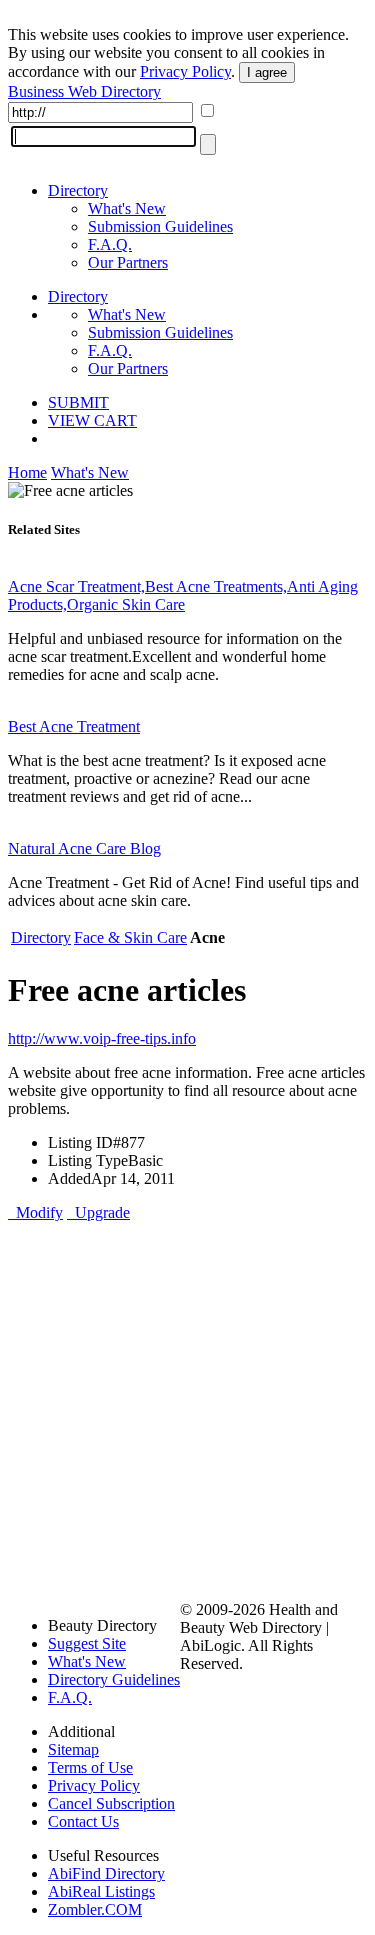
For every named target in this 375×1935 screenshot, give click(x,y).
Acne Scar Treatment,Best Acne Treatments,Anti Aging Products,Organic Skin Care (183, 595)
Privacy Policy (185, 71)
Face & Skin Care (130, 937)
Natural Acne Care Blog (84, 848)
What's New (127, 208)
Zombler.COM (95, 1909)
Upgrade (98, 1212)
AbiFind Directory (106, 1873)
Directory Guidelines (114, 1679)
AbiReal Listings (101, 1891)
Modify (35, 1212)
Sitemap (73, 1749)
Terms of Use (90, 1767)
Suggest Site (87, 1643)
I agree (267, 72)
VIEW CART (92, 420)
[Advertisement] (187, 1409)
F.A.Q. (110, 244)
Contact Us (83, 1821)
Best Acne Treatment (74, 726)
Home (27, 472)
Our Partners (128, 262)
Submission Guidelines (160, 226)
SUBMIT (78, 402)
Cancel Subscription (111, 1803)
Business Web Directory (84, 91)
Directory (78, 190)
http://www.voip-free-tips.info (102, 1038)
